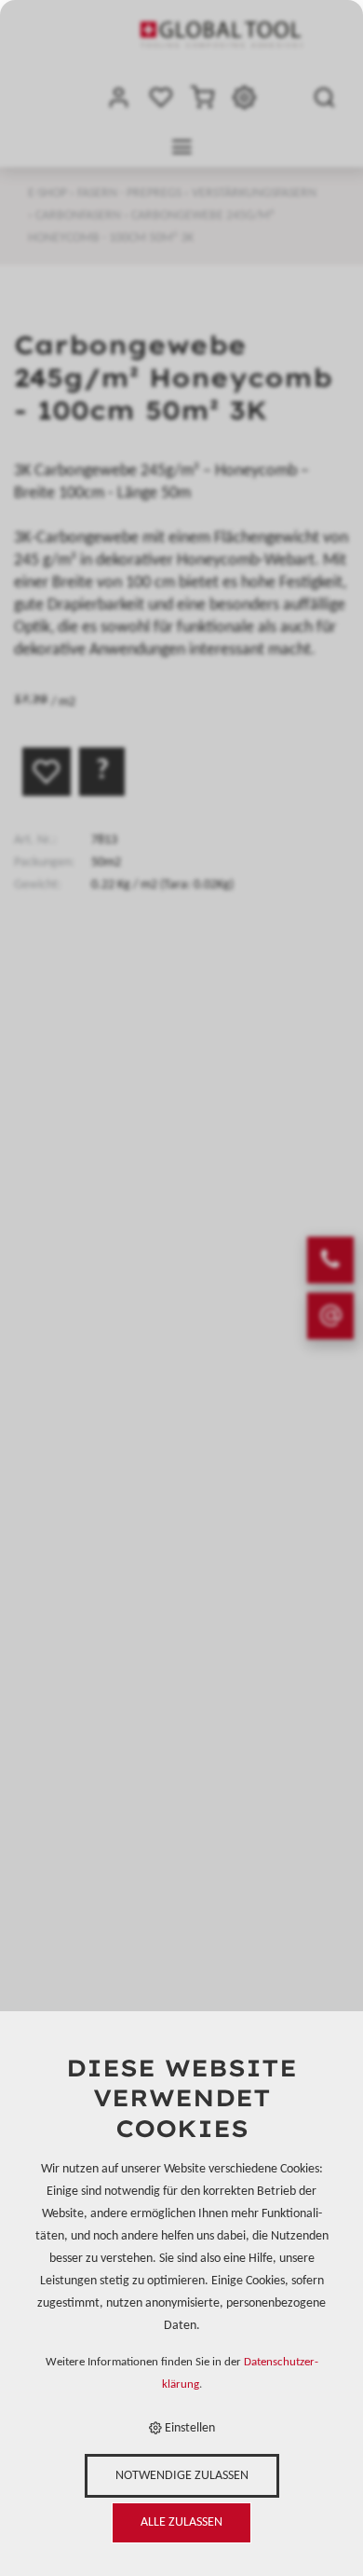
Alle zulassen (181, 2522)
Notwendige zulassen (182, 2476)
